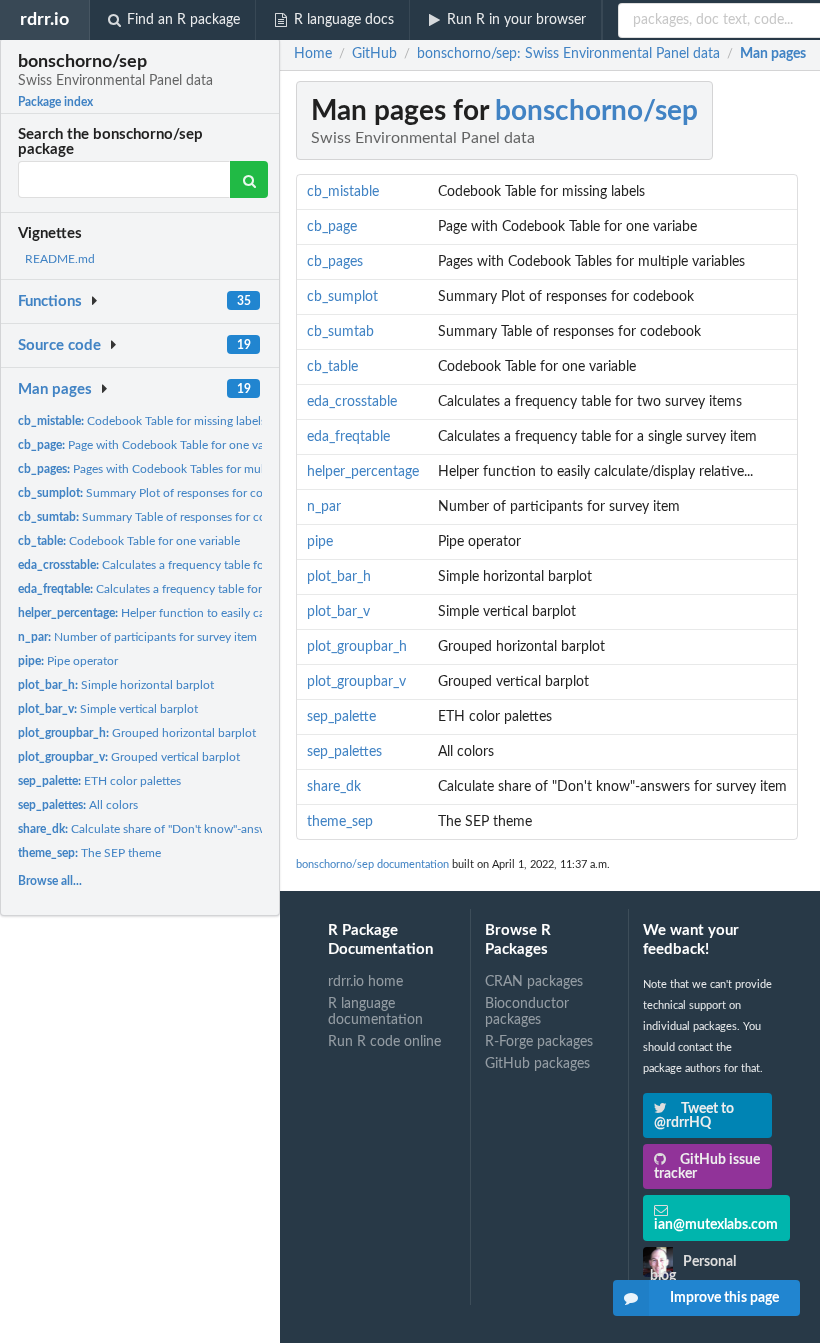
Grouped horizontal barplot (137, 733)
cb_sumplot (342, 297)
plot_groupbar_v (356, 682)
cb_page (332, 227)
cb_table (332, 367)
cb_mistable (343, 192)
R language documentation (375, 1012)
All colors (78, 805)
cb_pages (335, 262)
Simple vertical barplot (108, 709)
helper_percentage (363, 472)
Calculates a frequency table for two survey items (188, 565)
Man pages (55, 389)
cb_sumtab (340, 332)
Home (313, 54)
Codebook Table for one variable (129, 541)
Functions (50, 301)
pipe (320, 542)
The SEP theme (89, 853)
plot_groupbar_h (357, 647)
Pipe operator (68, 661)
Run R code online (384, 1042)
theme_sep (340, 822)
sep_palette (341, 717)
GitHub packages (537, 1064)
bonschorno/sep (596, 111)
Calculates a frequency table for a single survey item (192, 589)
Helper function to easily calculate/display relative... (204, 613)
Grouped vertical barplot (129, 757)
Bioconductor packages (527, 1012)
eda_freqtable (348, 437)
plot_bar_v (338, 612)
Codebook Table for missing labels (142, 421)
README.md (60, 259)
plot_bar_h (339, 577)
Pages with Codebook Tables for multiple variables (177, 469)
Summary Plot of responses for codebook (160, 493)
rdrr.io (44, 19)
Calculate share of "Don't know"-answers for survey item (191, 829)
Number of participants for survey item (137, 637)
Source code (59, 345)
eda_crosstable (352, 402)
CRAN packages (534, 982)
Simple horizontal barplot (116, 685)
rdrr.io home (365, 982)
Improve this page (724, 1298)
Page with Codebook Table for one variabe (154, 445)
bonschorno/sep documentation (372, 864)
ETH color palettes (99, 781)
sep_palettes (344, 752)
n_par (324, 507)
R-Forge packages (539, 1042)
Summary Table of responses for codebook (162, 517)
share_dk (334, 787)
